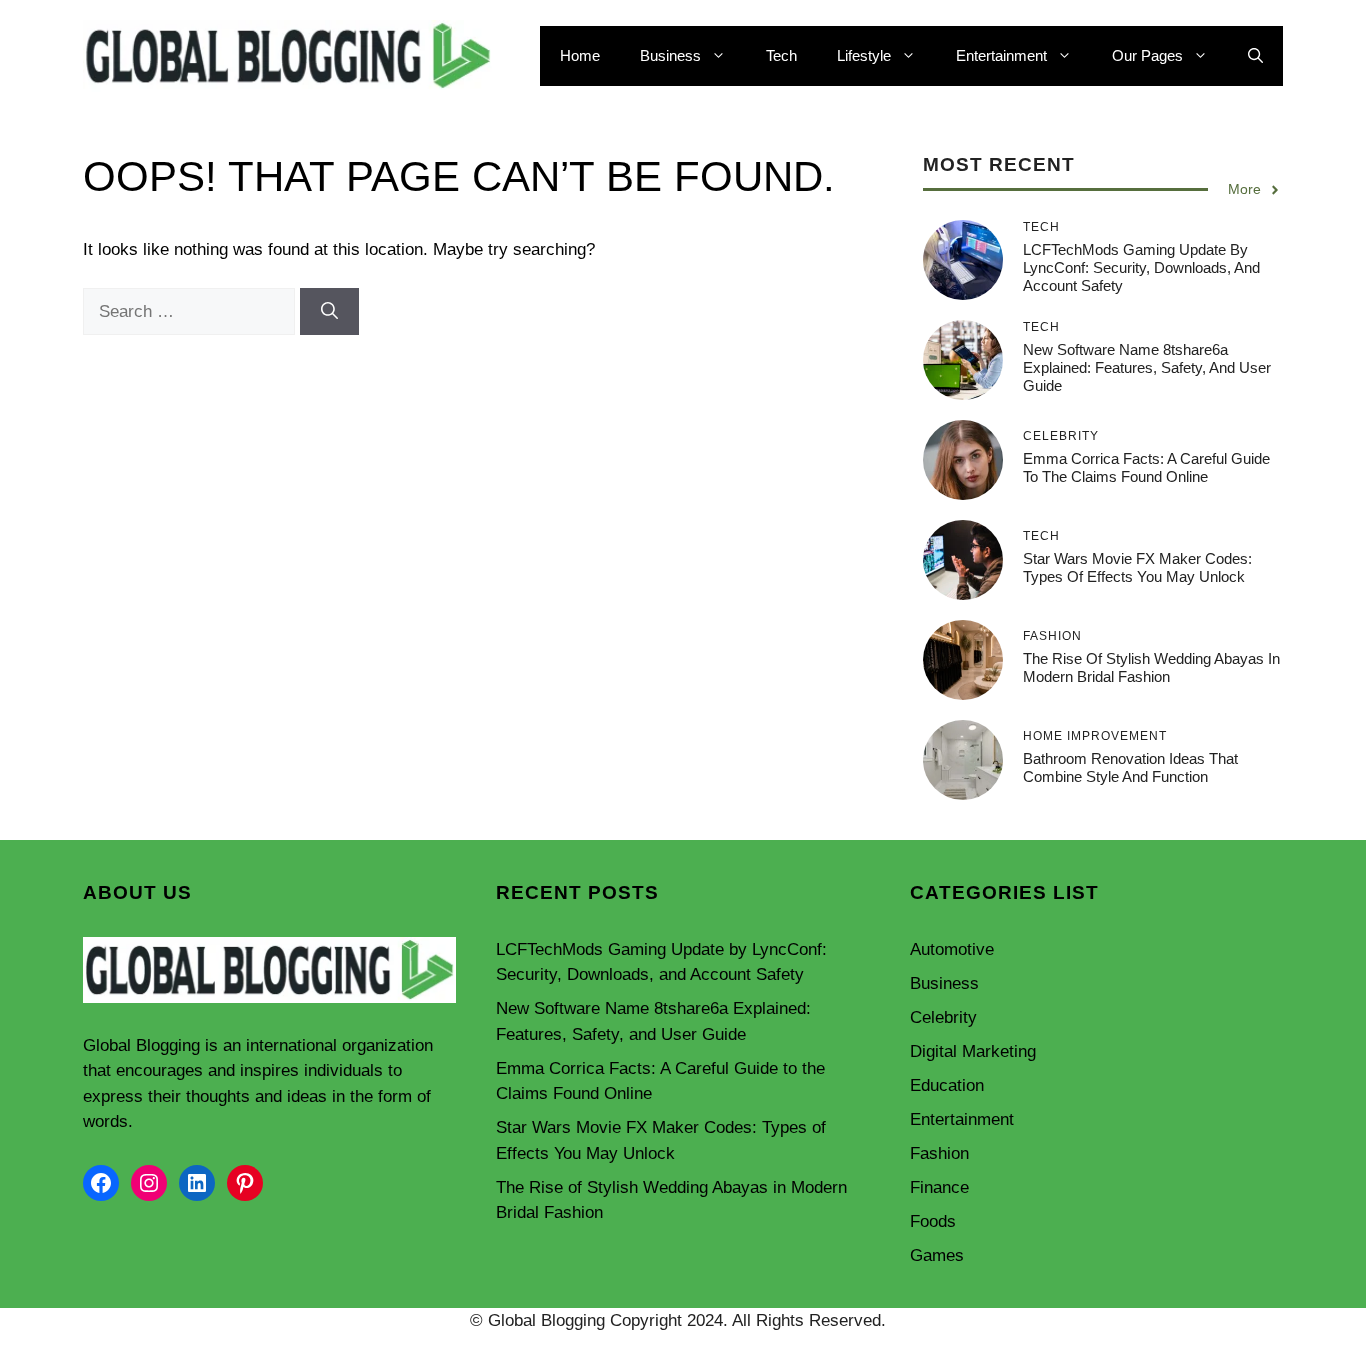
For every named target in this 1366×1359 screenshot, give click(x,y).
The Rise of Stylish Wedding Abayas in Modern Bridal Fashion (1151, 667)
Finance (939, 1187)
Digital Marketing (973, 1051)
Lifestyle (864, 55)
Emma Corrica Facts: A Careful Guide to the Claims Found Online (1146, 467)
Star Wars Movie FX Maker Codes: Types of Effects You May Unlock (1137, 567)
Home (580, 55)
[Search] (329, 312)
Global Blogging (141, 1045)
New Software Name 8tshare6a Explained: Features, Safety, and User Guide (1147, 367)
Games (937, 1255)
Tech (781, 55)
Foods (933, 1221)
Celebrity (943, 1017)
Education (947, 1085)
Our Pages (1147, 55)
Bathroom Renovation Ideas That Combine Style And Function (1130, 767)
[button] (1255, 56)
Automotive (952, 949)
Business (670, 55)
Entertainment (1001, 55)
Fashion (939, 1153)
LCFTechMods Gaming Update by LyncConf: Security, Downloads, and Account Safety (1141, 267)
